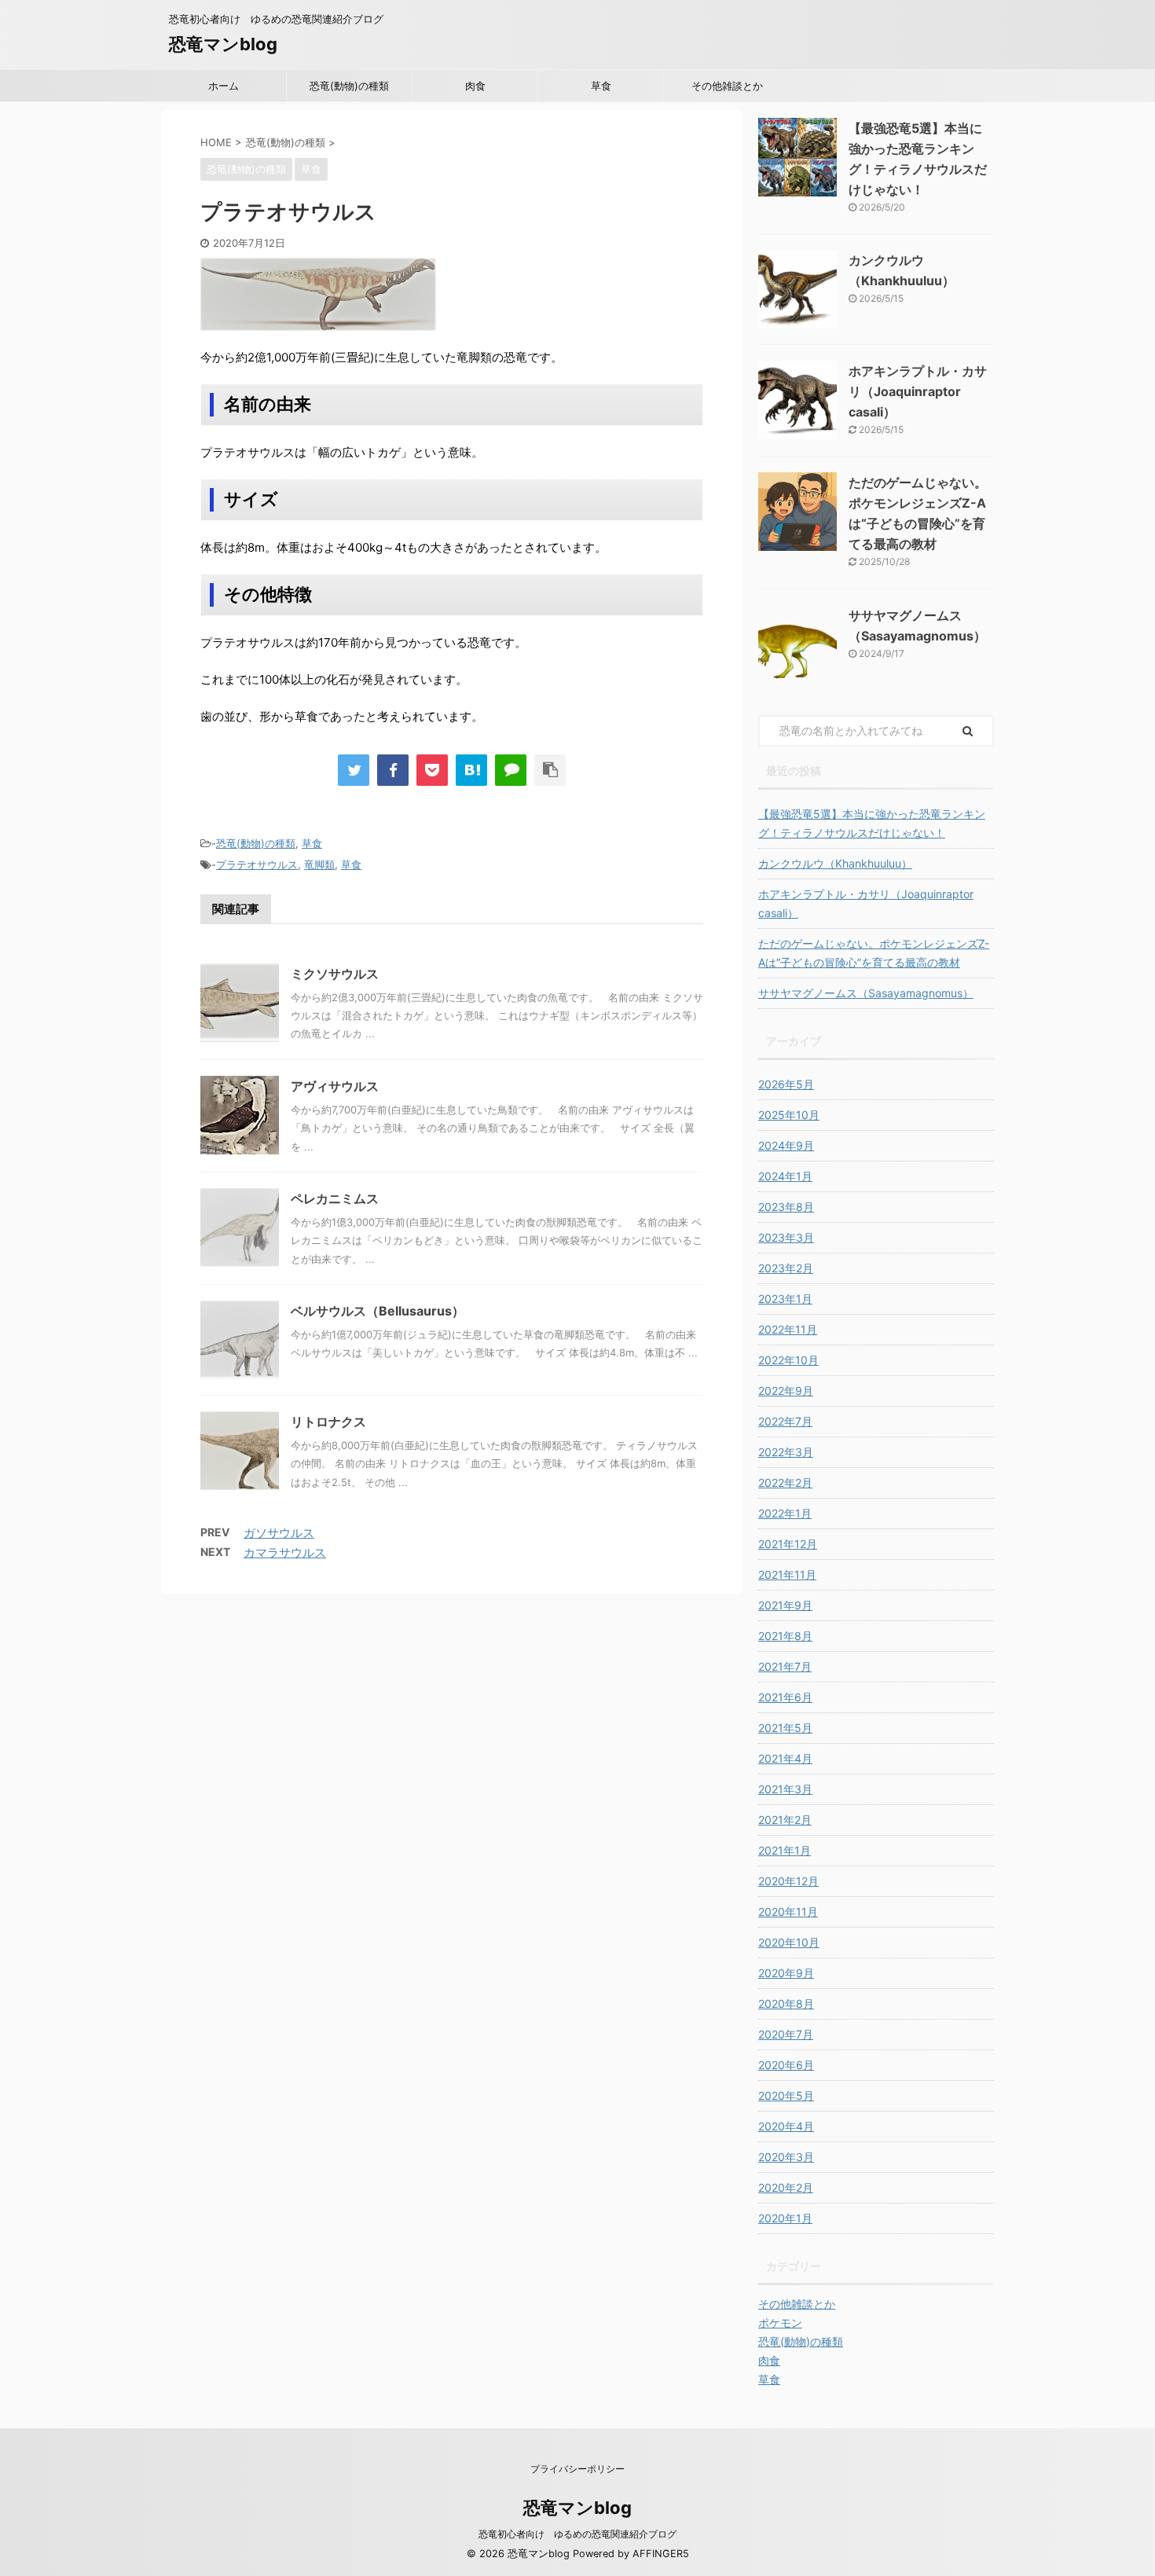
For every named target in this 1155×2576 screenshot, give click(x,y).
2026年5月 (786, 1084)
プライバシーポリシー (577, 2469)
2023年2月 (786, 1268)
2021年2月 (785, 1820)
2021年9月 (785, 1605)
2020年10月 (789, 1942)
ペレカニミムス (335, 1198)
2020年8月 (786, 2004)
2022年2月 (785, 1482)
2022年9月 (786, 1391)
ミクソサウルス (335, 974)
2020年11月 (788, 1912)
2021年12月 (788, 1544)
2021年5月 (785, 1728)
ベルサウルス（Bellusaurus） (378, 1311)
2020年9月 (786, 1973)
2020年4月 (786, 2126)
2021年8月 (785, 1636)
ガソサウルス (279, 1533)
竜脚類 (319, 864)
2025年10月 (789, 1115)
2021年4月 (785, 1758)
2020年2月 (786, 2187)
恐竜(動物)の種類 (349, 86)
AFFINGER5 (661, 2554)
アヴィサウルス (335, 1086)
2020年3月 (786, 2157)
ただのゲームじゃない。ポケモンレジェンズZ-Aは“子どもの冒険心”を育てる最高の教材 (874, 953)
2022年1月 (785, 1513)
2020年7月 (786, 2034)
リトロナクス (328, 1422)
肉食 (475, 86)
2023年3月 (786, 1237)
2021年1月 (785, 1850)
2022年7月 (785, 1421)
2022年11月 (788, 1329)
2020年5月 (786, 2095)
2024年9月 (786, 1145)
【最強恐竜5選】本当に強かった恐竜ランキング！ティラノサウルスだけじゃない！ (872, 823)
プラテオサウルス (257, 864)
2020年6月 (786, 2065)
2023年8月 (786, 1207)
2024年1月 (785, 1176)
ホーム (224, 86)
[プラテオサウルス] (471, 770)
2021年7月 (785, 1666)
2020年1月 (785, 2218)
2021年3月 (785, 1789)
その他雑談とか (727, 86)
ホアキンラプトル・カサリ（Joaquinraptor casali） (918, 391)
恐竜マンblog (223, 44)
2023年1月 (785, 1299)
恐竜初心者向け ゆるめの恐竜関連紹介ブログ (577, 2534)
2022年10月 (788, 1360)
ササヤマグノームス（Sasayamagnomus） (866, 993)
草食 (601, 86)
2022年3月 (786, 1452)
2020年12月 (788, 1881)
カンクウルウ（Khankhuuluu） (835, 863)
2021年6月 (785, 1697)
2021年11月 (787, 1574)
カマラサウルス (285, 1552)
